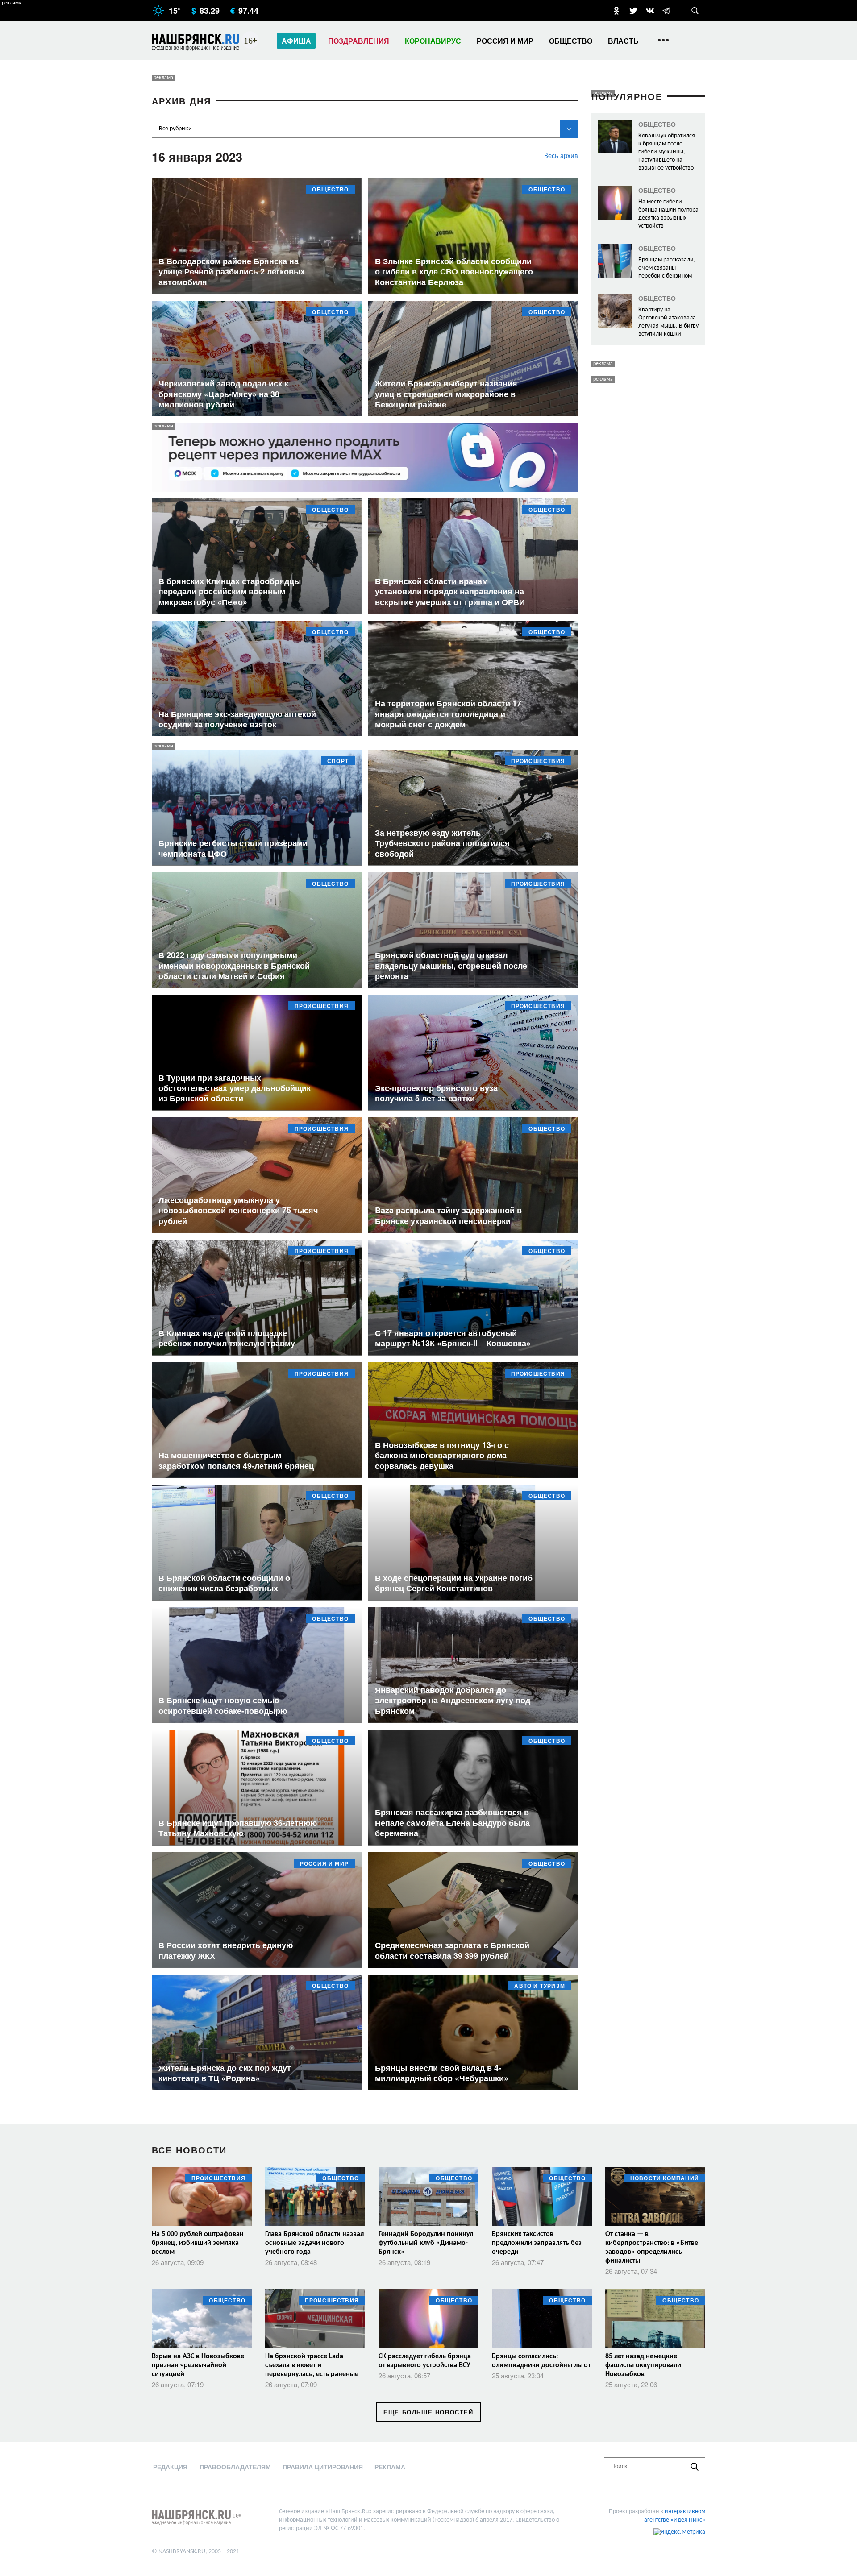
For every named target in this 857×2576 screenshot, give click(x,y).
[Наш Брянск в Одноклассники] (616, 11)
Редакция (170, 2467)
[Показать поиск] (695, 11)
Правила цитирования (323, 2467)
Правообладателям (235, 2467)
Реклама (390, 2467)
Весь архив (561, 156)
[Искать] (695, 2467)
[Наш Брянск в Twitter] (633, 11)
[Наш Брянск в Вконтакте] (650, 11)
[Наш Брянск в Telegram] (666, 11)
